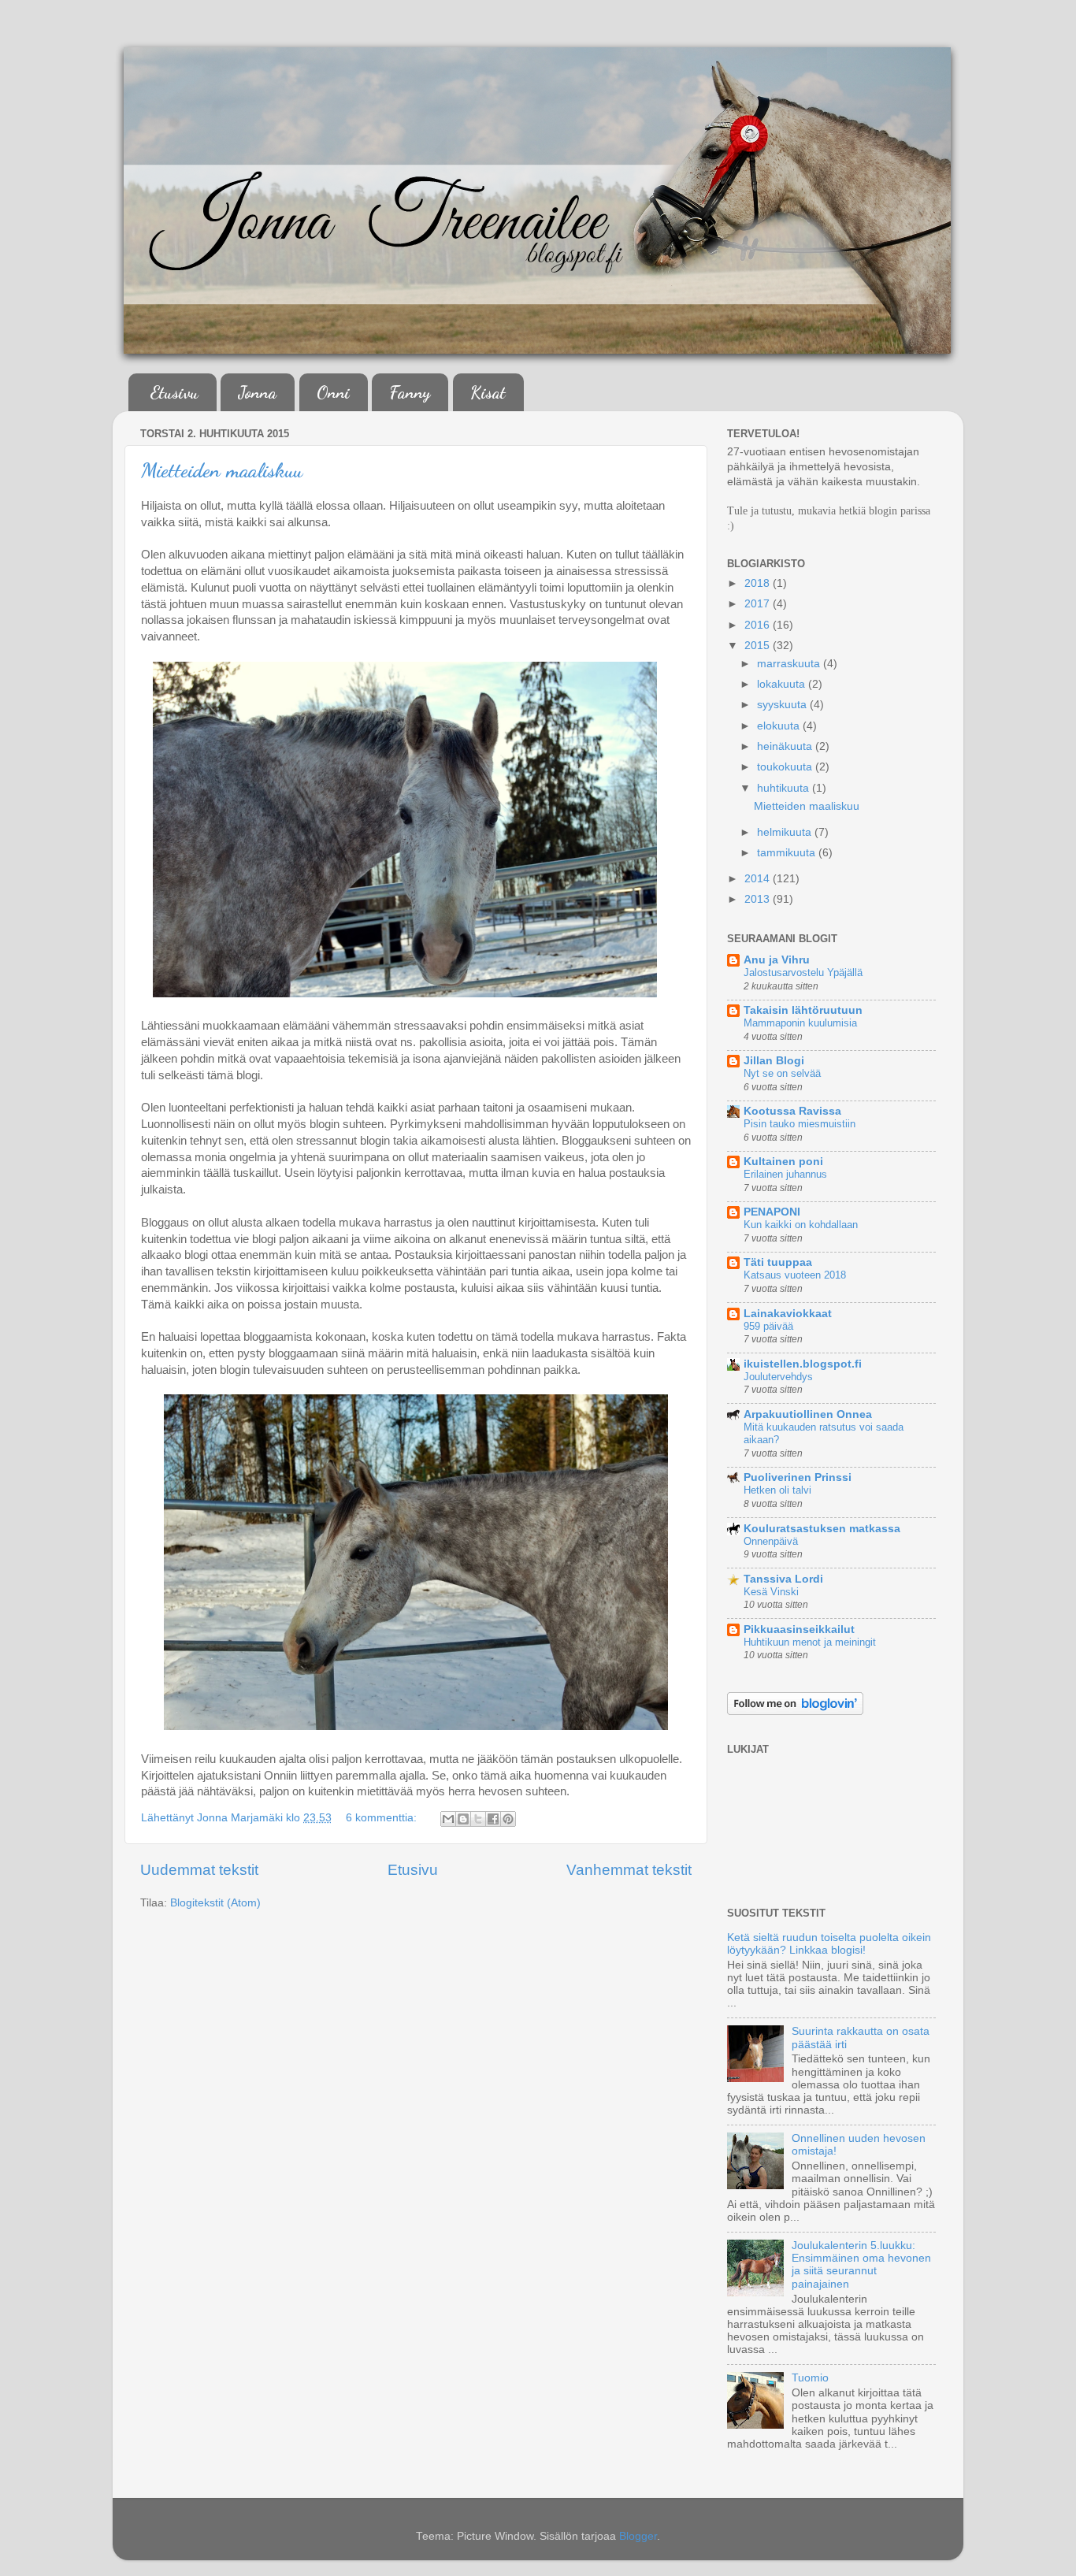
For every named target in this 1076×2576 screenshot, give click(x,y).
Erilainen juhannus (785, 1174)
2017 (759, 604)
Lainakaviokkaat (788, 1314)
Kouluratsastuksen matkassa (822, 1529)
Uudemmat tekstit (199, 1870)
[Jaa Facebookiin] (493, 1819)
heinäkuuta (786, 746)
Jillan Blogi (774, 1061)
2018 (759, 583)
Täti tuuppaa (778, 1262)
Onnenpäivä (771, 1541)
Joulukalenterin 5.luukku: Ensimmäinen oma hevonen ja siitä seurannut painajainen (861, 2265)
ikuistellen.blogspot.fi (803, 1364)
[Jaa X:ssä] (478, 1819)
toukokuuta (786, 767)
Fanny (410, 392)
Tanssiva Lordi (783, 1579)
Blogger (638, 2536)
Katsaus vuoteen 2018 (795, 1275)
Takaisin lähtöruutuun (803, 1010)
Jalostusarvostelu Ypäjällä (803, 972)
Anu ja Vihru (777, 960)
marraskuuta (790, 664)
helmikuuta (786, 832)
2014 (759, 879)
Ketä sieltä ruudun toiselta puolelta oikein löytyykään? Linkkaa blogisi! (829, 1944)
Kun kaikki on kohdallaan (801, 1225)
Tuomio (810, 2378)
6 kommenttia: (383, 1818)
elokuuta (780, 726)
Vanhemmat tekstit (629, 1870)
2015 (759, 646)
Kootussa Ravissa (792, 1111)
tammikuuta (788, 853)
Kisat (488, 392)
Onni (333, 392)
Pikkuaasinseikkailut (799, 1629)
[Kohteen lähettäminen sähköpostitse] (448, 1819)
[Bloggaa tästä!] (463, 1819)
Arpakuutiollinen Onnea (808, 1414)
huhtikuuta (785, 788)
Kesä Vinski (771, 1592)
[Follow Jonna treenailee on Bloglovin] (795, 1711)
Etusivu (174, 392)
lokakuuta (783, 684)
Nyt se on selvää (782, 1073)
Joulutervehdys (778, 1377)
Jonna (257, 392)
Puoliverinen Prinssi (798, 1477)
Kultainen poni (783, 1162)
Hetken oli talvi (777, 1490)
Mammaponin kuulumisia (800, 1023)
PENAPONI (772, 1212)
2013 (759, 899)
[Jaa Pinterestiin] (508, 1819)
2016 (759, 625)
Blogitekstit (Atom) (215, 1903)
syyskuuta (783, 705)
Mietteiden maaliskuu (222, 470)
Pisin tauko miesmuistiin (800, 1124)
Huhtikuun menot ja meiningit (810, 1642)
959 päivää (768, 1326)
